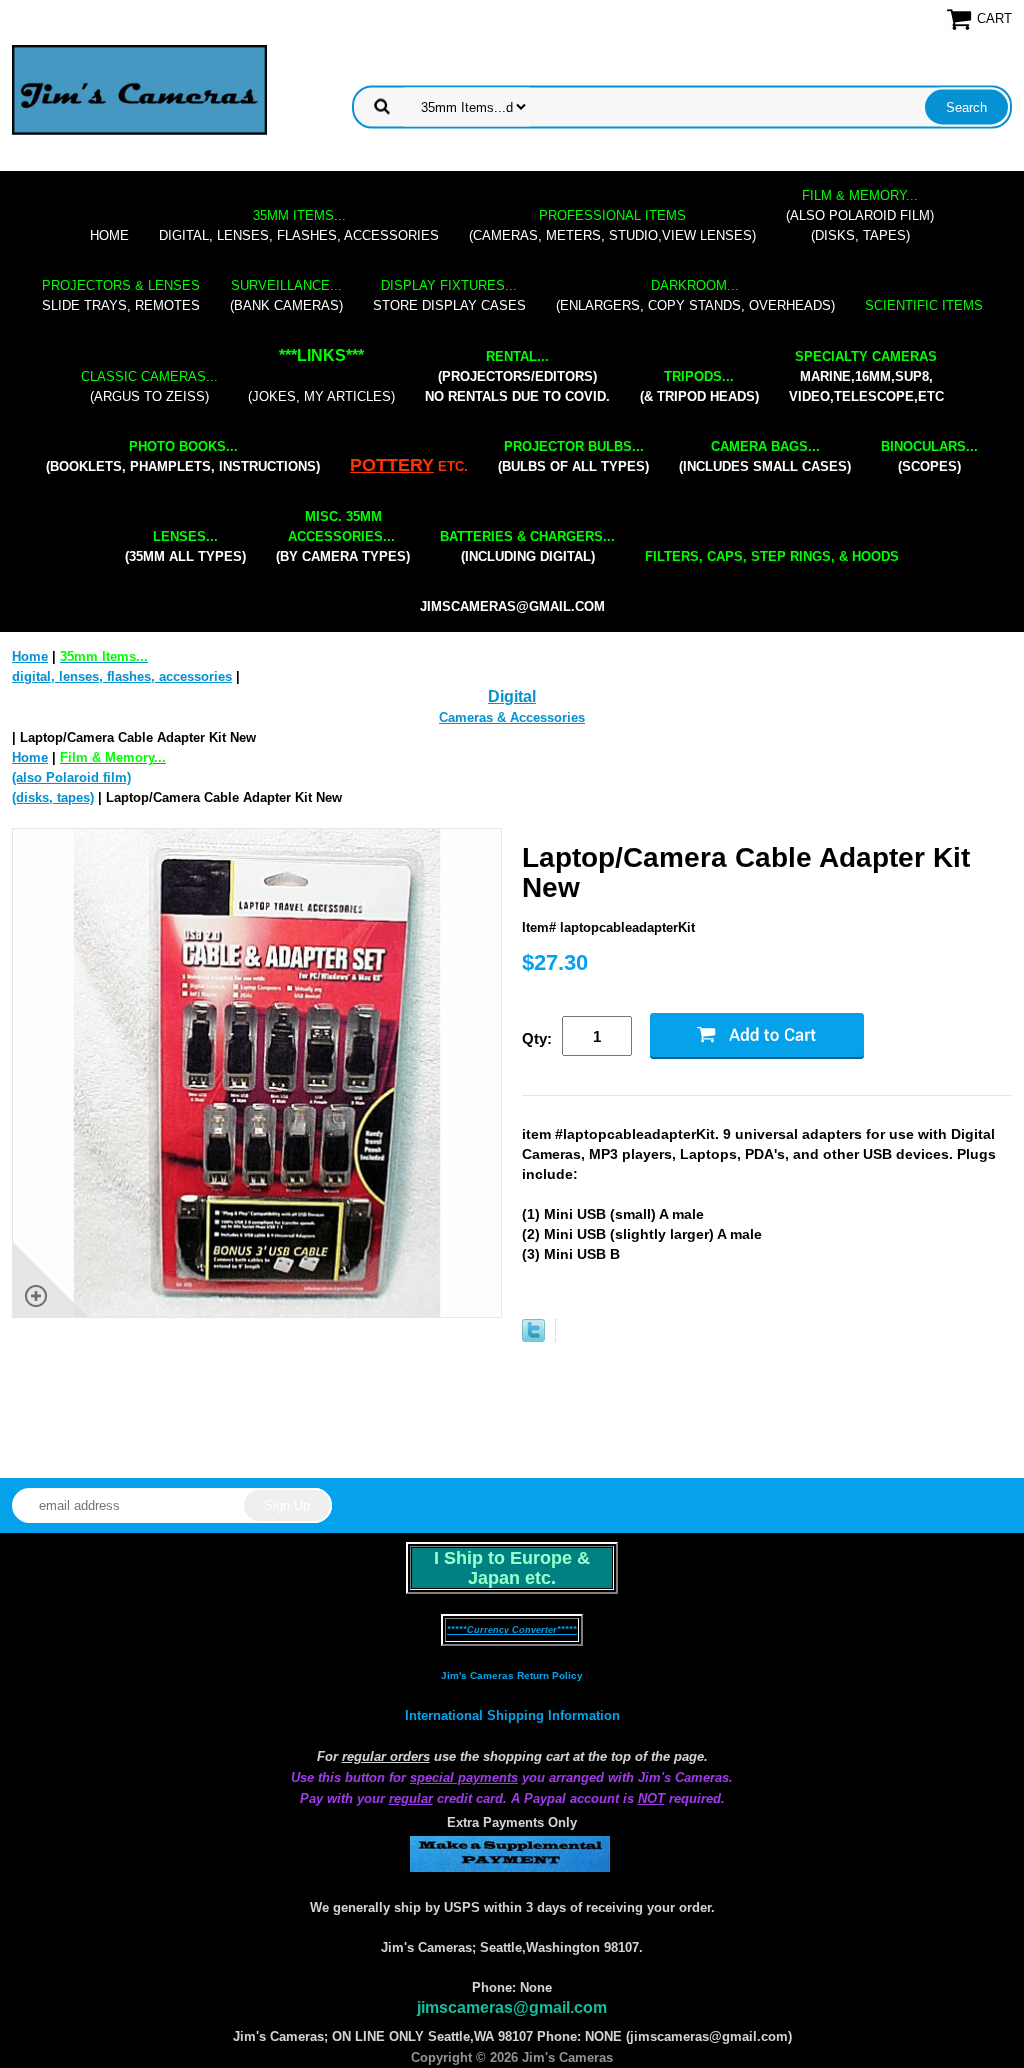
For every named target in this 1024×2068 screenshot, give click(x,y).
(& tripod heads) (699, 386)
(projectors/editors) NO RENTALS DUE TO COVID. (517, 376)
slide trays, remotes (121, 295)
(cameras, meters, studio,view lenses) (612, 225)
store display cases (449, 295)
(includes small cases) (765, 456)
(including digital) (527, 546)
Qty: (537, 1038)
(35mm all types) (185, 546)
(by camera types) (343, 536)
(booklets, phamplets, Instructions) (183, 456)
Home (109, 235)
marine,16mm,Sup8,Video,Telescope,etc (866, 376)
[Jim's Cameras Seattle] (139, 89)
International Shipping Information (512, 1715)
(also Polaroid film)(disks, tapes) (860, 215)
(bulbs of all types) (573, 456)
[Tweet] (533, 1337)
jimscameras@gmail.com (512, 606)
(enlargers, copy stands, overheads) (695, 295)
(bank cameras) (286, 295)
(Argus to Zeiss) (149, 386)
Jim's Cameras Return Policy (512, 1675)
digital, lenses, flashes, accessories (299, 225)
